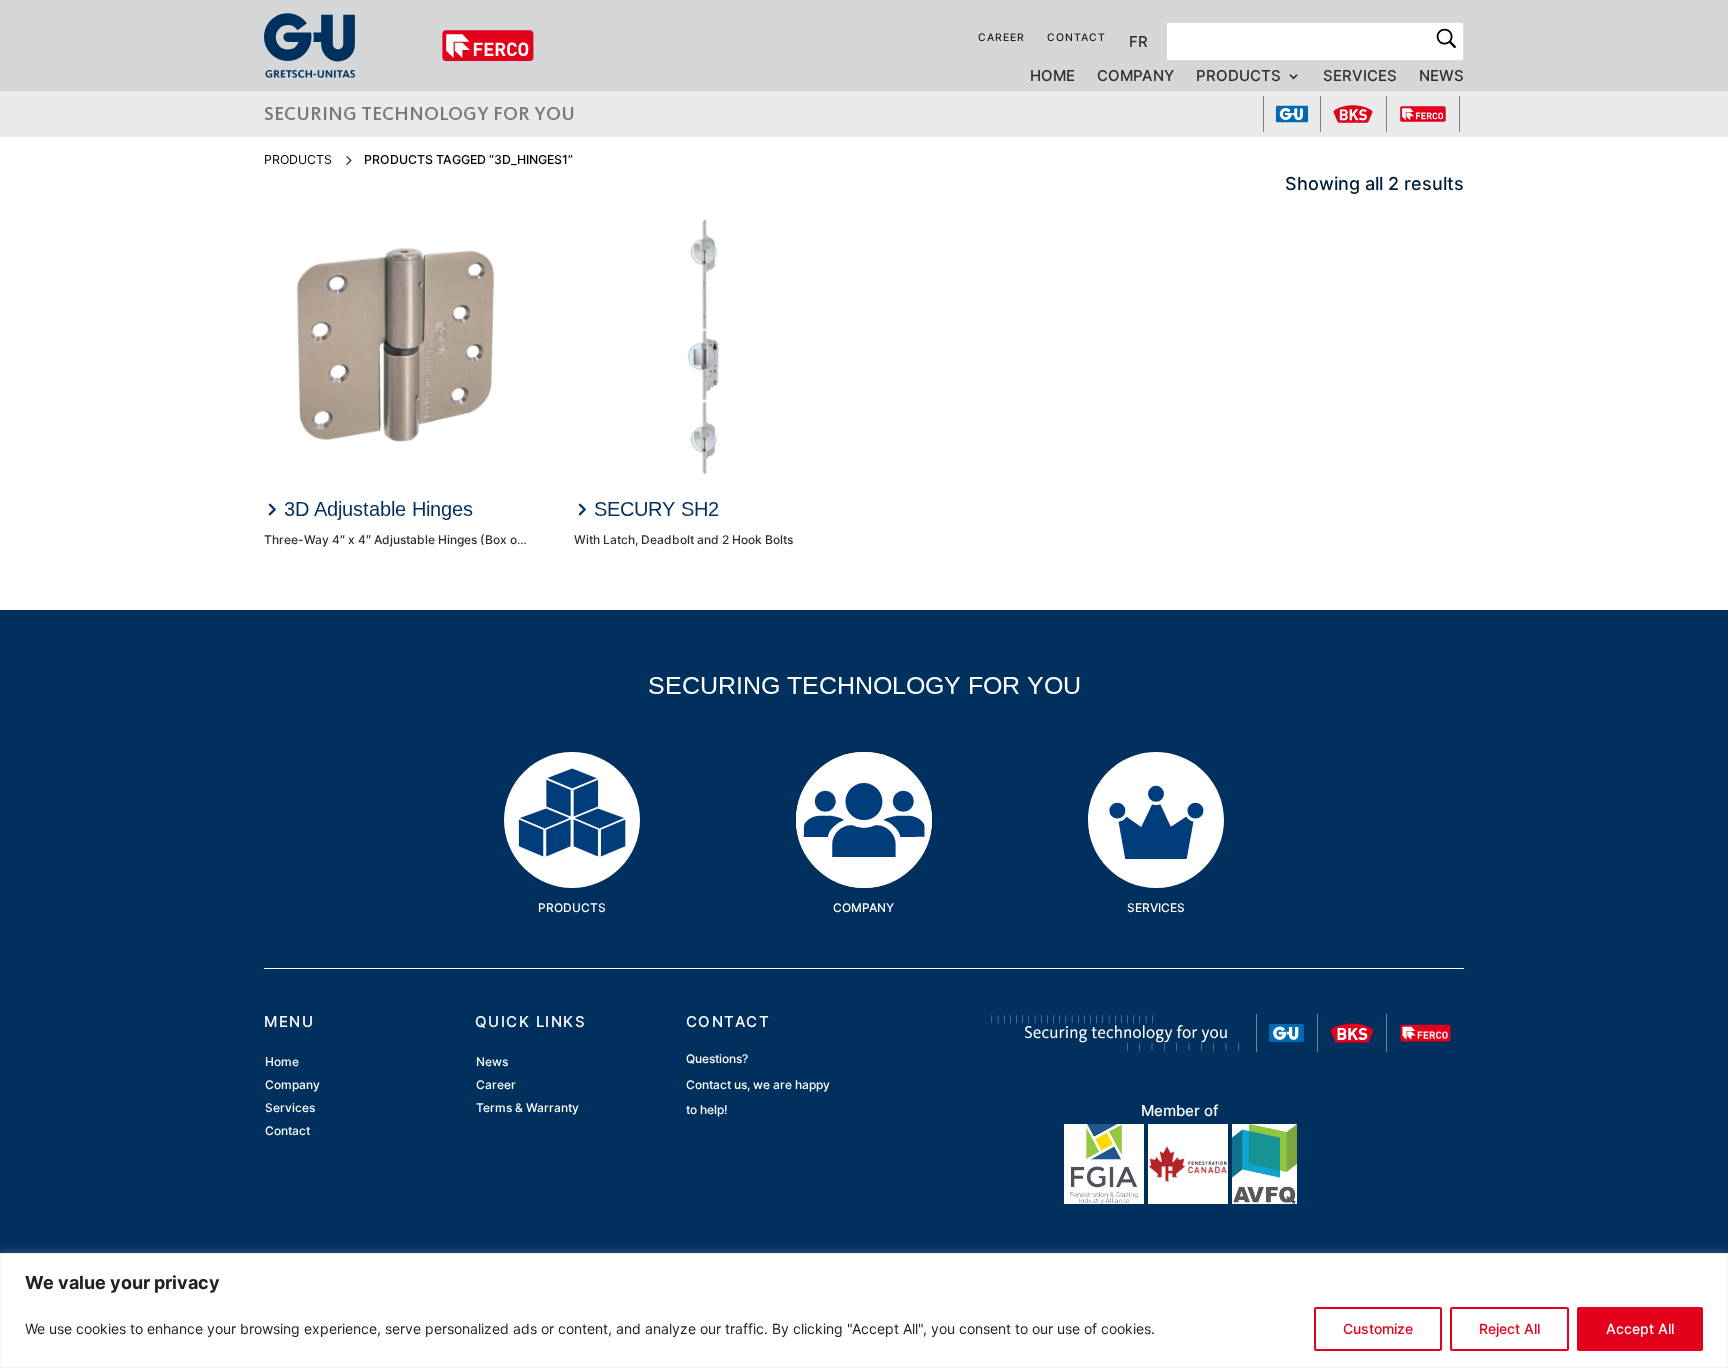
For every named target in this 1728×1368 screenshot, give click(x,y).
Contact (1076, 37)
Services (1360, 77)
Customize (1378, 1328)
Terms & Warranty (527, 1108)
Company (1135, 77)
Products (1238, 77)
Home (1052, 77)
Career (1001, 37)
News (1441, 77)
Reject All (1509, 1328)
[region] (864, 1310)
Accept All (1640, 1328)
